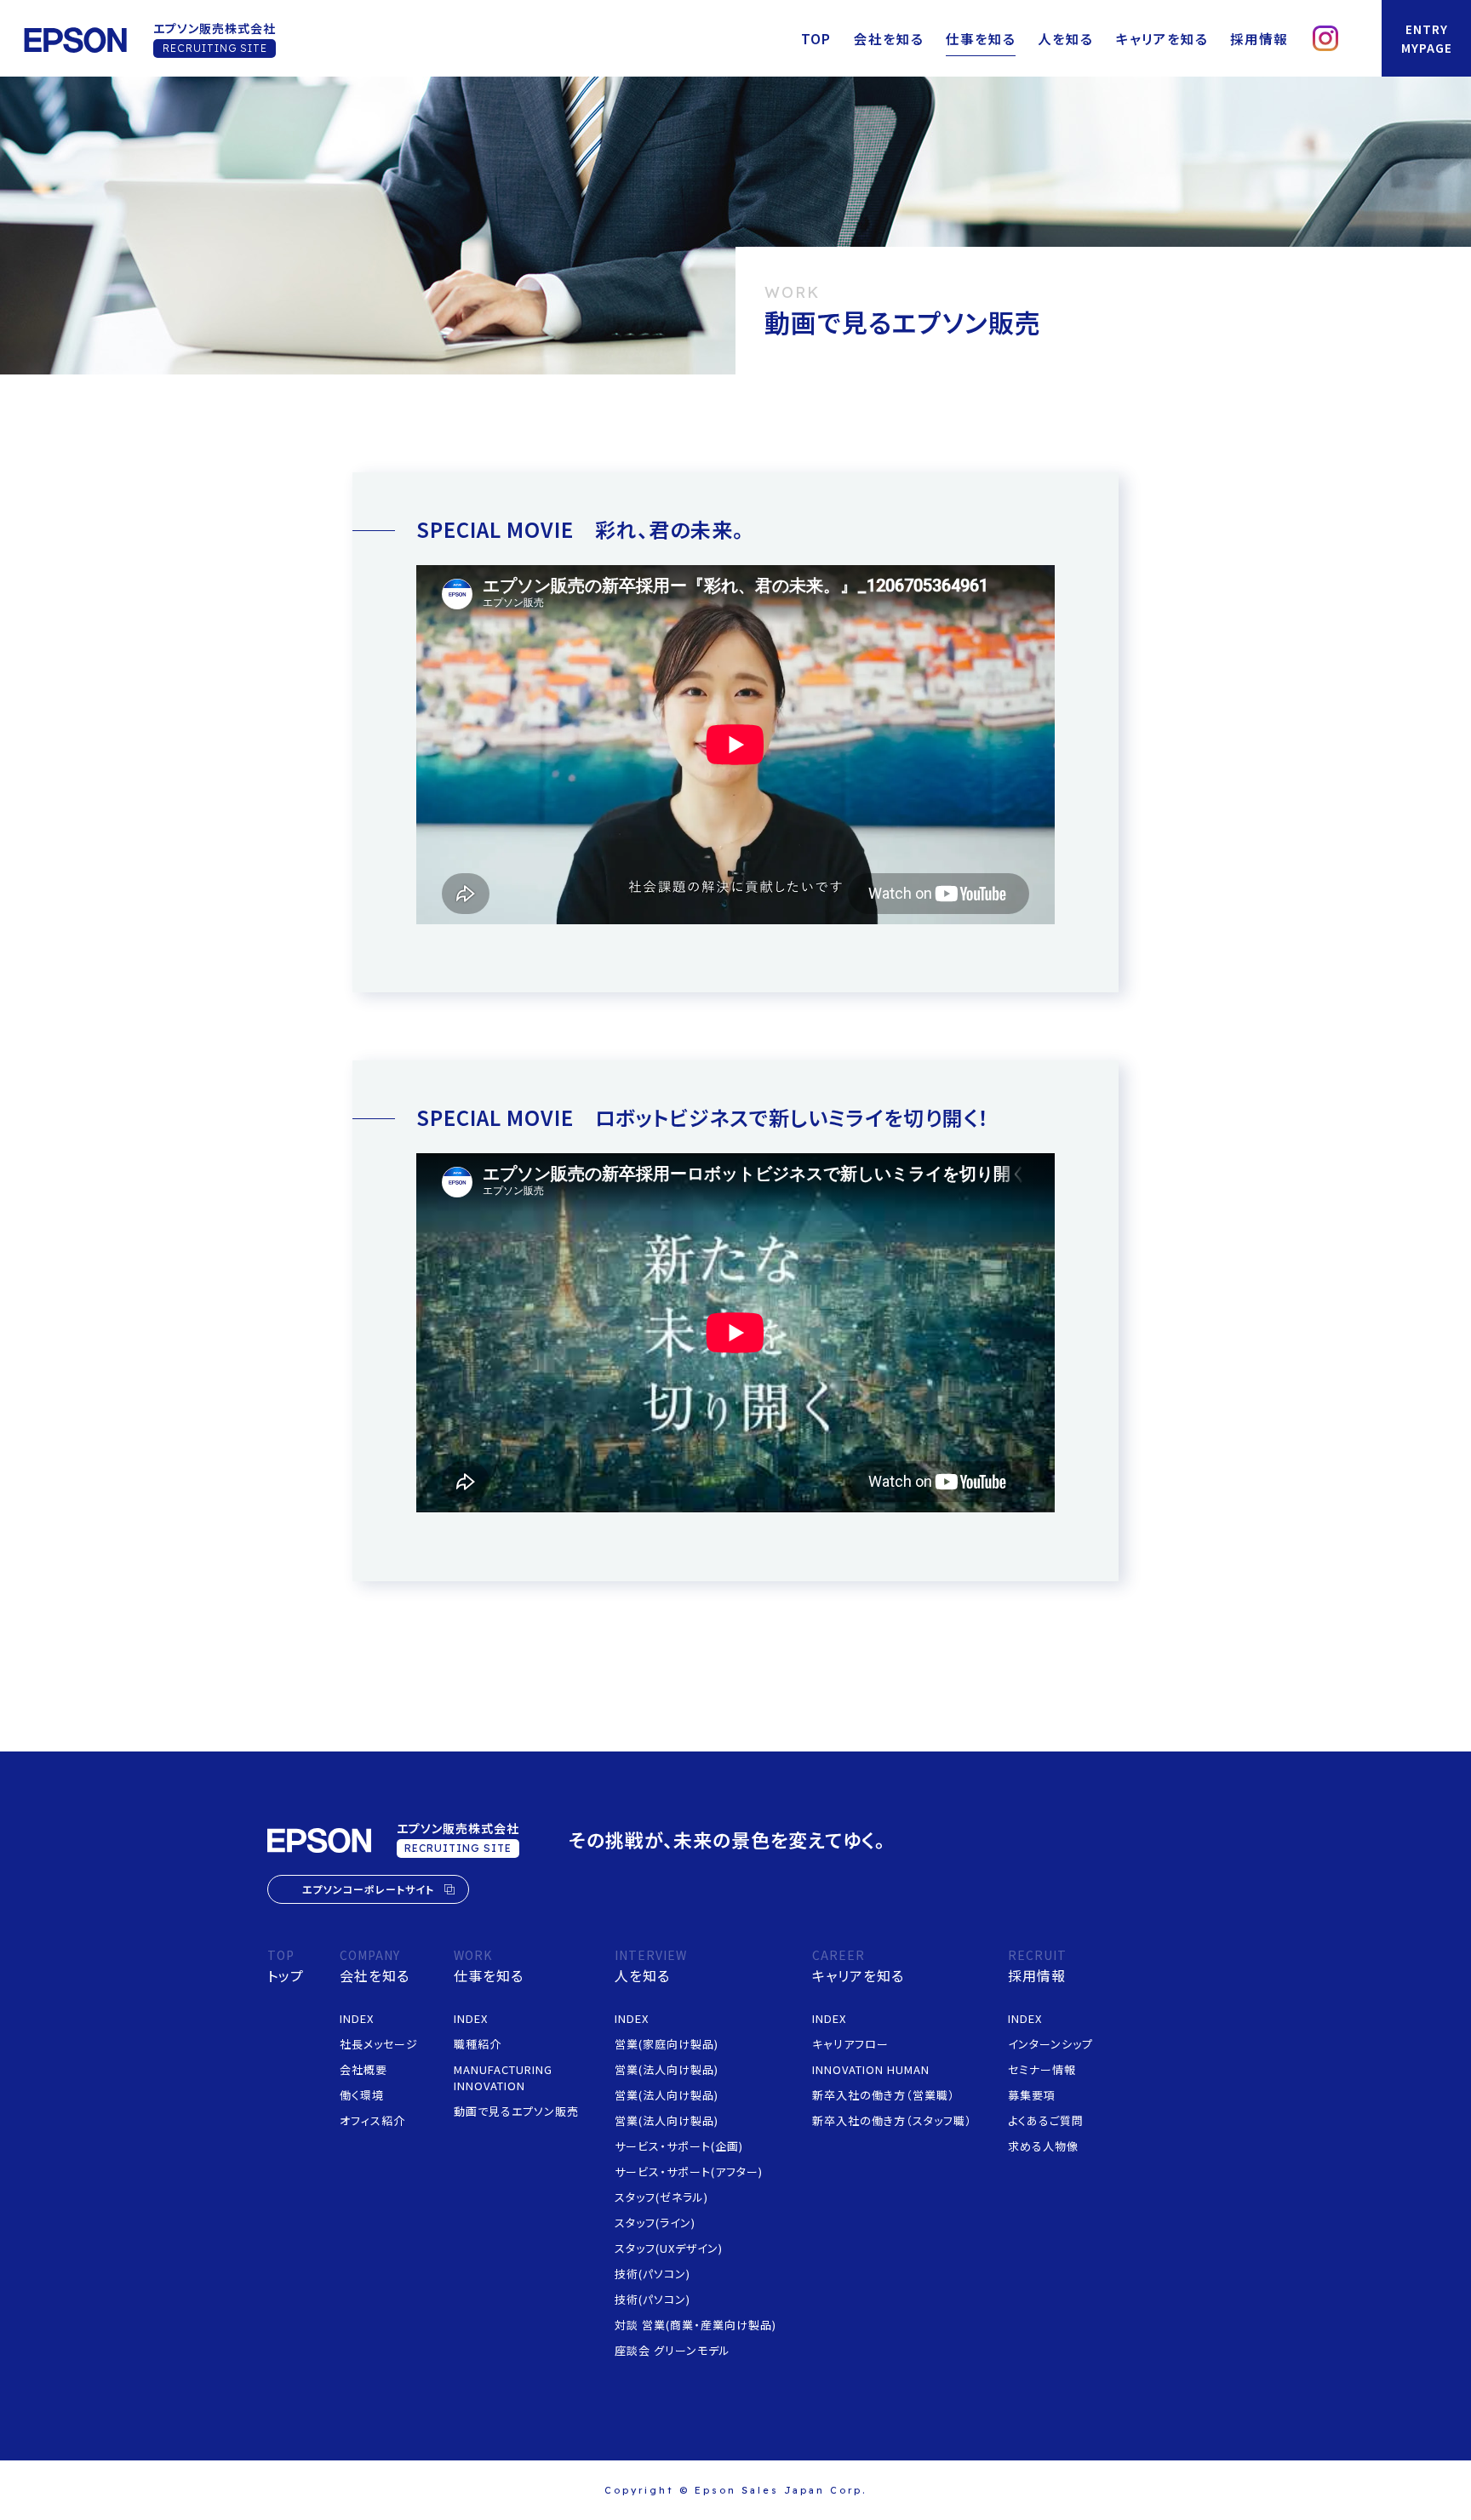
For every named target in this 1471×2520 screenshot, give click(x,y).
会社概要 (363, 2069)
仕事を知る (981, 38)
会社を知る (889, 38)
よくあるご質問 (1046, 2120)
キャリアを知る (1162, 38)
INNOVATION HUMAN (871, 2069)
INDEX (357, 2018)
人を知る (1065, 38)
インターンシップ (1050, 2044)
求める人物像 (1043, 2146)
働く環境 (362, 2095)
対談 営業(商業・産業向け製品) (695, 2325)
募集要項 (1032, 2095)
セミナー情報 (1042, 2069)
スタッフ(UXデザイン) (669, 2248)
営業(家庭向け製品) (667, 2044)
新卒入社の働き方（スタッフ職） (892, 2120)
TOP (816, 38)
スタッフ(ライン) (655, 2223)
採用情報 (1259, 38)
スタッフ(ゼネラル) (661, 2197)
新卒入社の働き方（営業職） (884, 2095)
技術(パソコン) (653, 2274)
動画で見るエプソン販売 (516, 2111)
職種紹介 (478, 2044)
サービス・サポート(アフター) (689, 2171)
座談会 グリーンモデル (673, 2350)
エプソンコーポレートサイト (368, 1889)
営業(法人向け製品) (667, 2069)
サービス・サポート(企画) (679, 2146)
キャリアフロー (850, 2044)
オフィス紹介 (372, 2120)
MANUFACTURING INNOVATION (503, 2077)
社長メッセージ (379, 2044)
